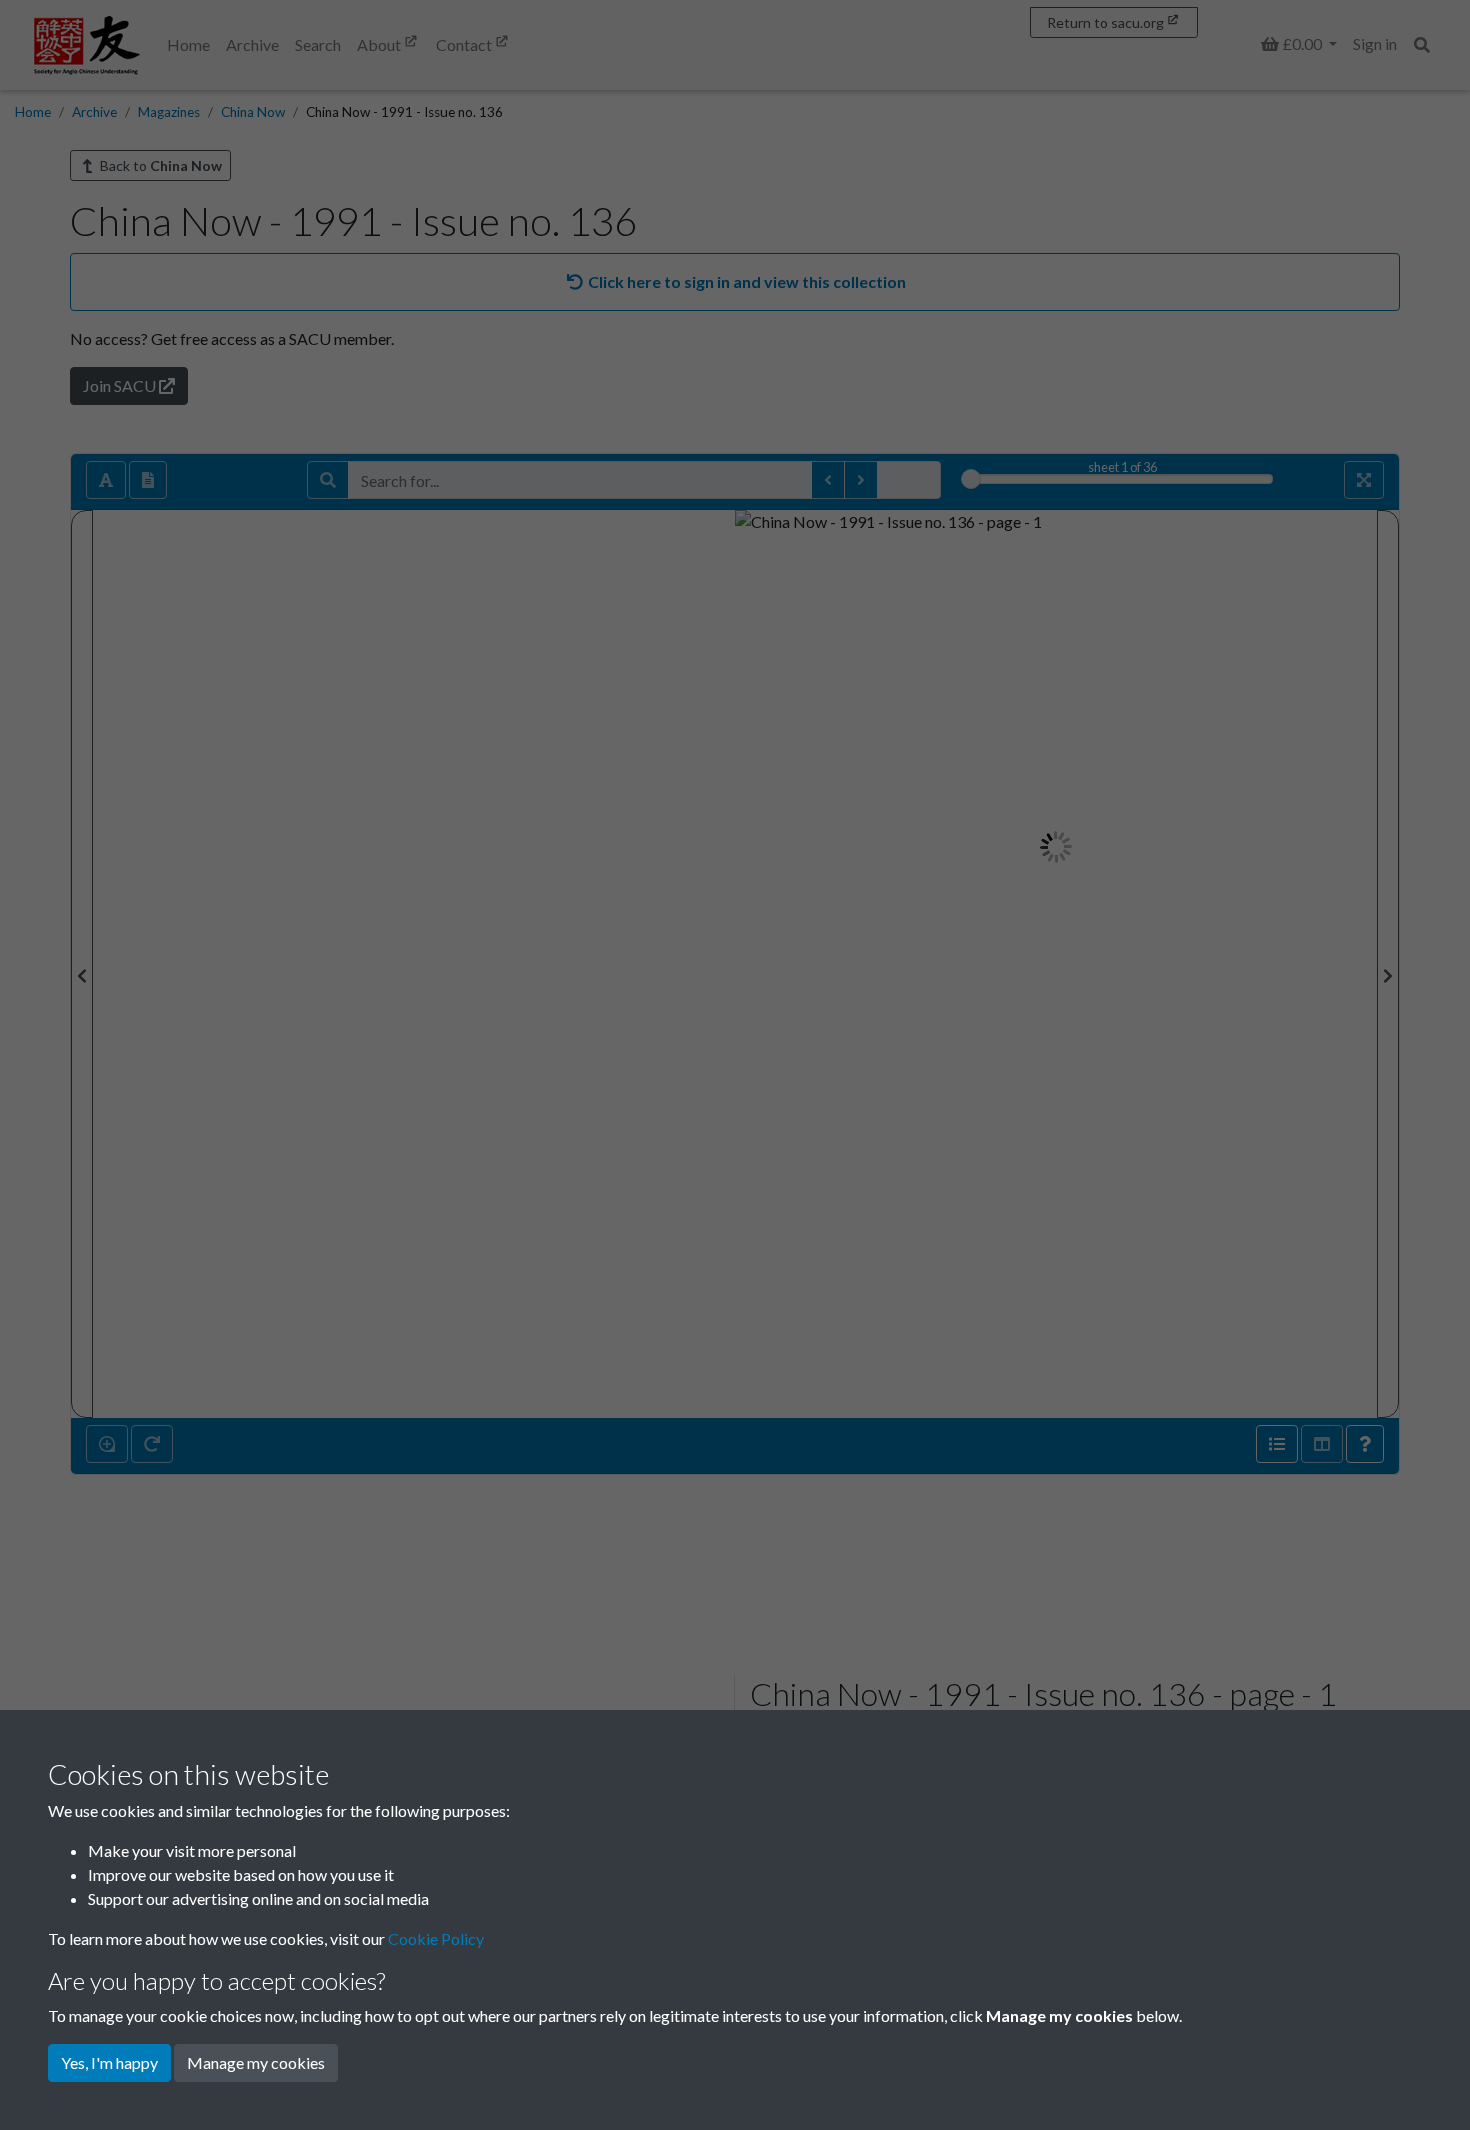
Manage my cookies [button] (256, 2062)
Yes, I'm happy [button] (109, 2062)
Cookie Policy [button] (436, 1938)
